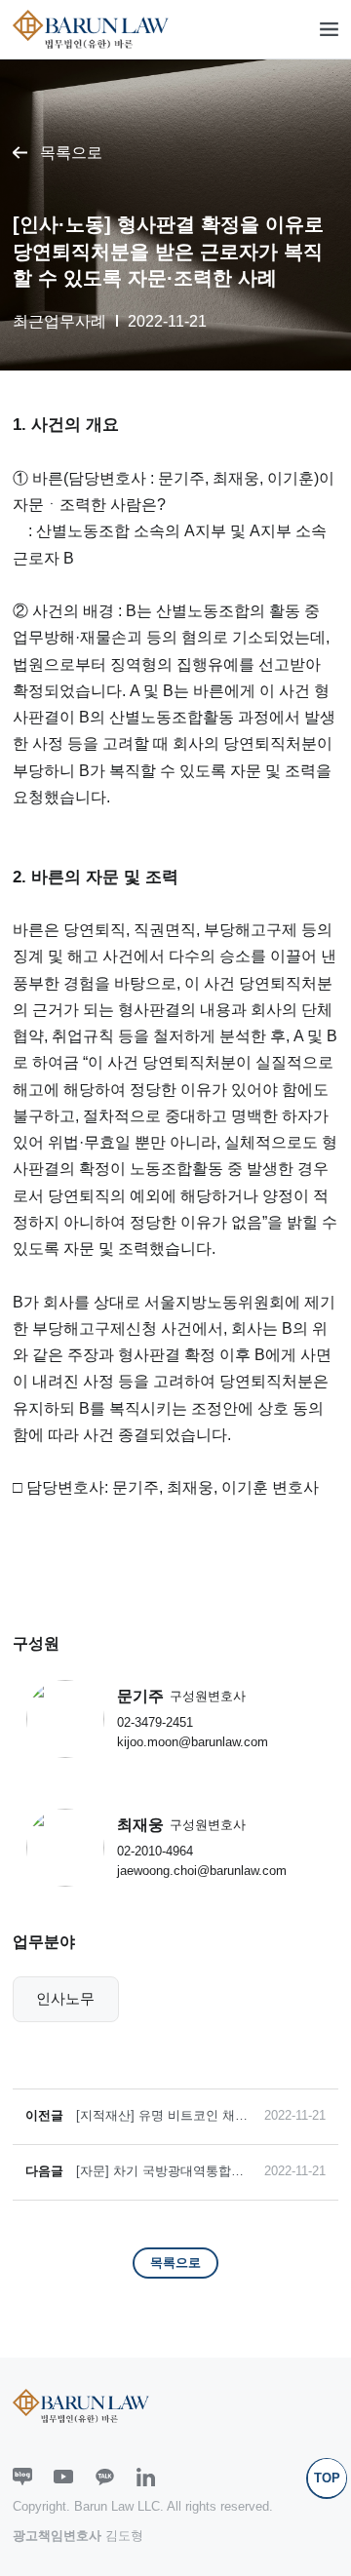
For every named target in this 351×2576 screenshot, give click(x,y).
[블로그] (22, 2477)
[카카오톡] (105, 2477)
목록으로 (71, 152)
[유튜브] (63, 2477)
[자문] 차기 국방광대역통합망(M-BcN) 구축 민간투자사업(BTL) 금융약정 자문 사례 (160, 2172)
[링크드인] (146, 2477)
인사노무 (65, 1999)
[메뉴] (330, 29)
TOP (327, 2478)
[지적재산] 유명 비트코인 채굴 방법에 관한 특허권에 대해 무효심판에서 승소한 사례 (162, 2116)
